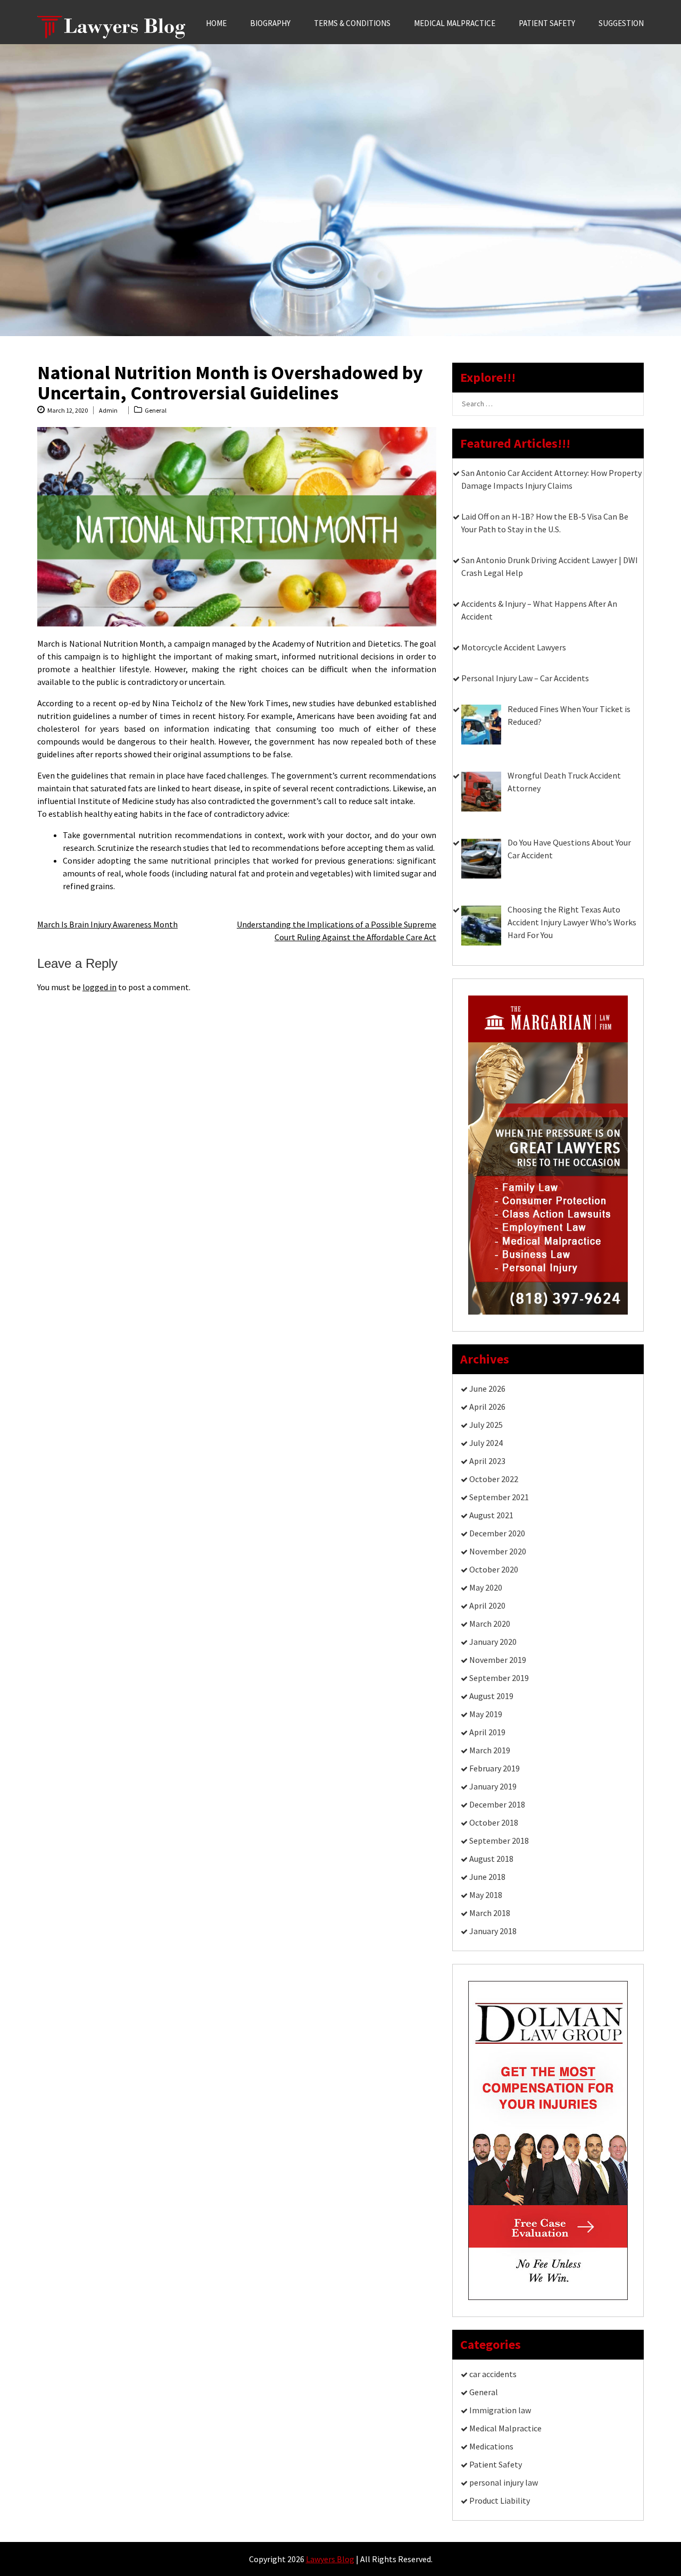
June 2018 (487, 1877)
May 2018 (486, 1895)
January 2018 (493, 1931)
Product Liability (500, 2500)
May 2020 (486, 1587)
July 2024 (486, 1443)
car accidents (493, 2374)
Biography (270, 23)
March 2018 (490, 1913)
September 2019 (499, 1678)
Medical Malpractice (455, 23)
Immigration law (500, 2410)
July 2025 (486, 1425)
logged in (99, 987)
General (156, 410)
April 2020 (487, 1605)
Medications (491, 2446)
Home (216, 23)
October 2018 (494, 1822)
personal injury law (504, 2482)
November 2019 (498, 1660)
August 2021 (491, 1515)
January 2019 (493, 1786)
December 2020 (497, 1533)
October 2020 (494, 1569)
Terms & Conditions (352, 23)
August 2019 (491, 1696)
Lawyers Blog (330, 2559)
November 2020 (498, 1551)
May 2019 (486, 1714)
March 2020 (490, 1624)
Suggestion (621, 23)
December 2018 (497, 1804)
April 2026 (487, 1407)
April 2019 (487, 1732)
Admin (108, 410)
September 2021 (499, 1497)
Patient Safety (547, 23)
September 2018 (499, 1841)
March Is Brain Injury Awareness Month (107, 924)
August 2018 (491, 1859)
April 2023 (487, 1461)
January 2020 (493, 1642)
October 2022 (494, 1479)
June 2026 (487, 1389)
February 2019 (495, 1768)
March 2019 (490, 1750)
